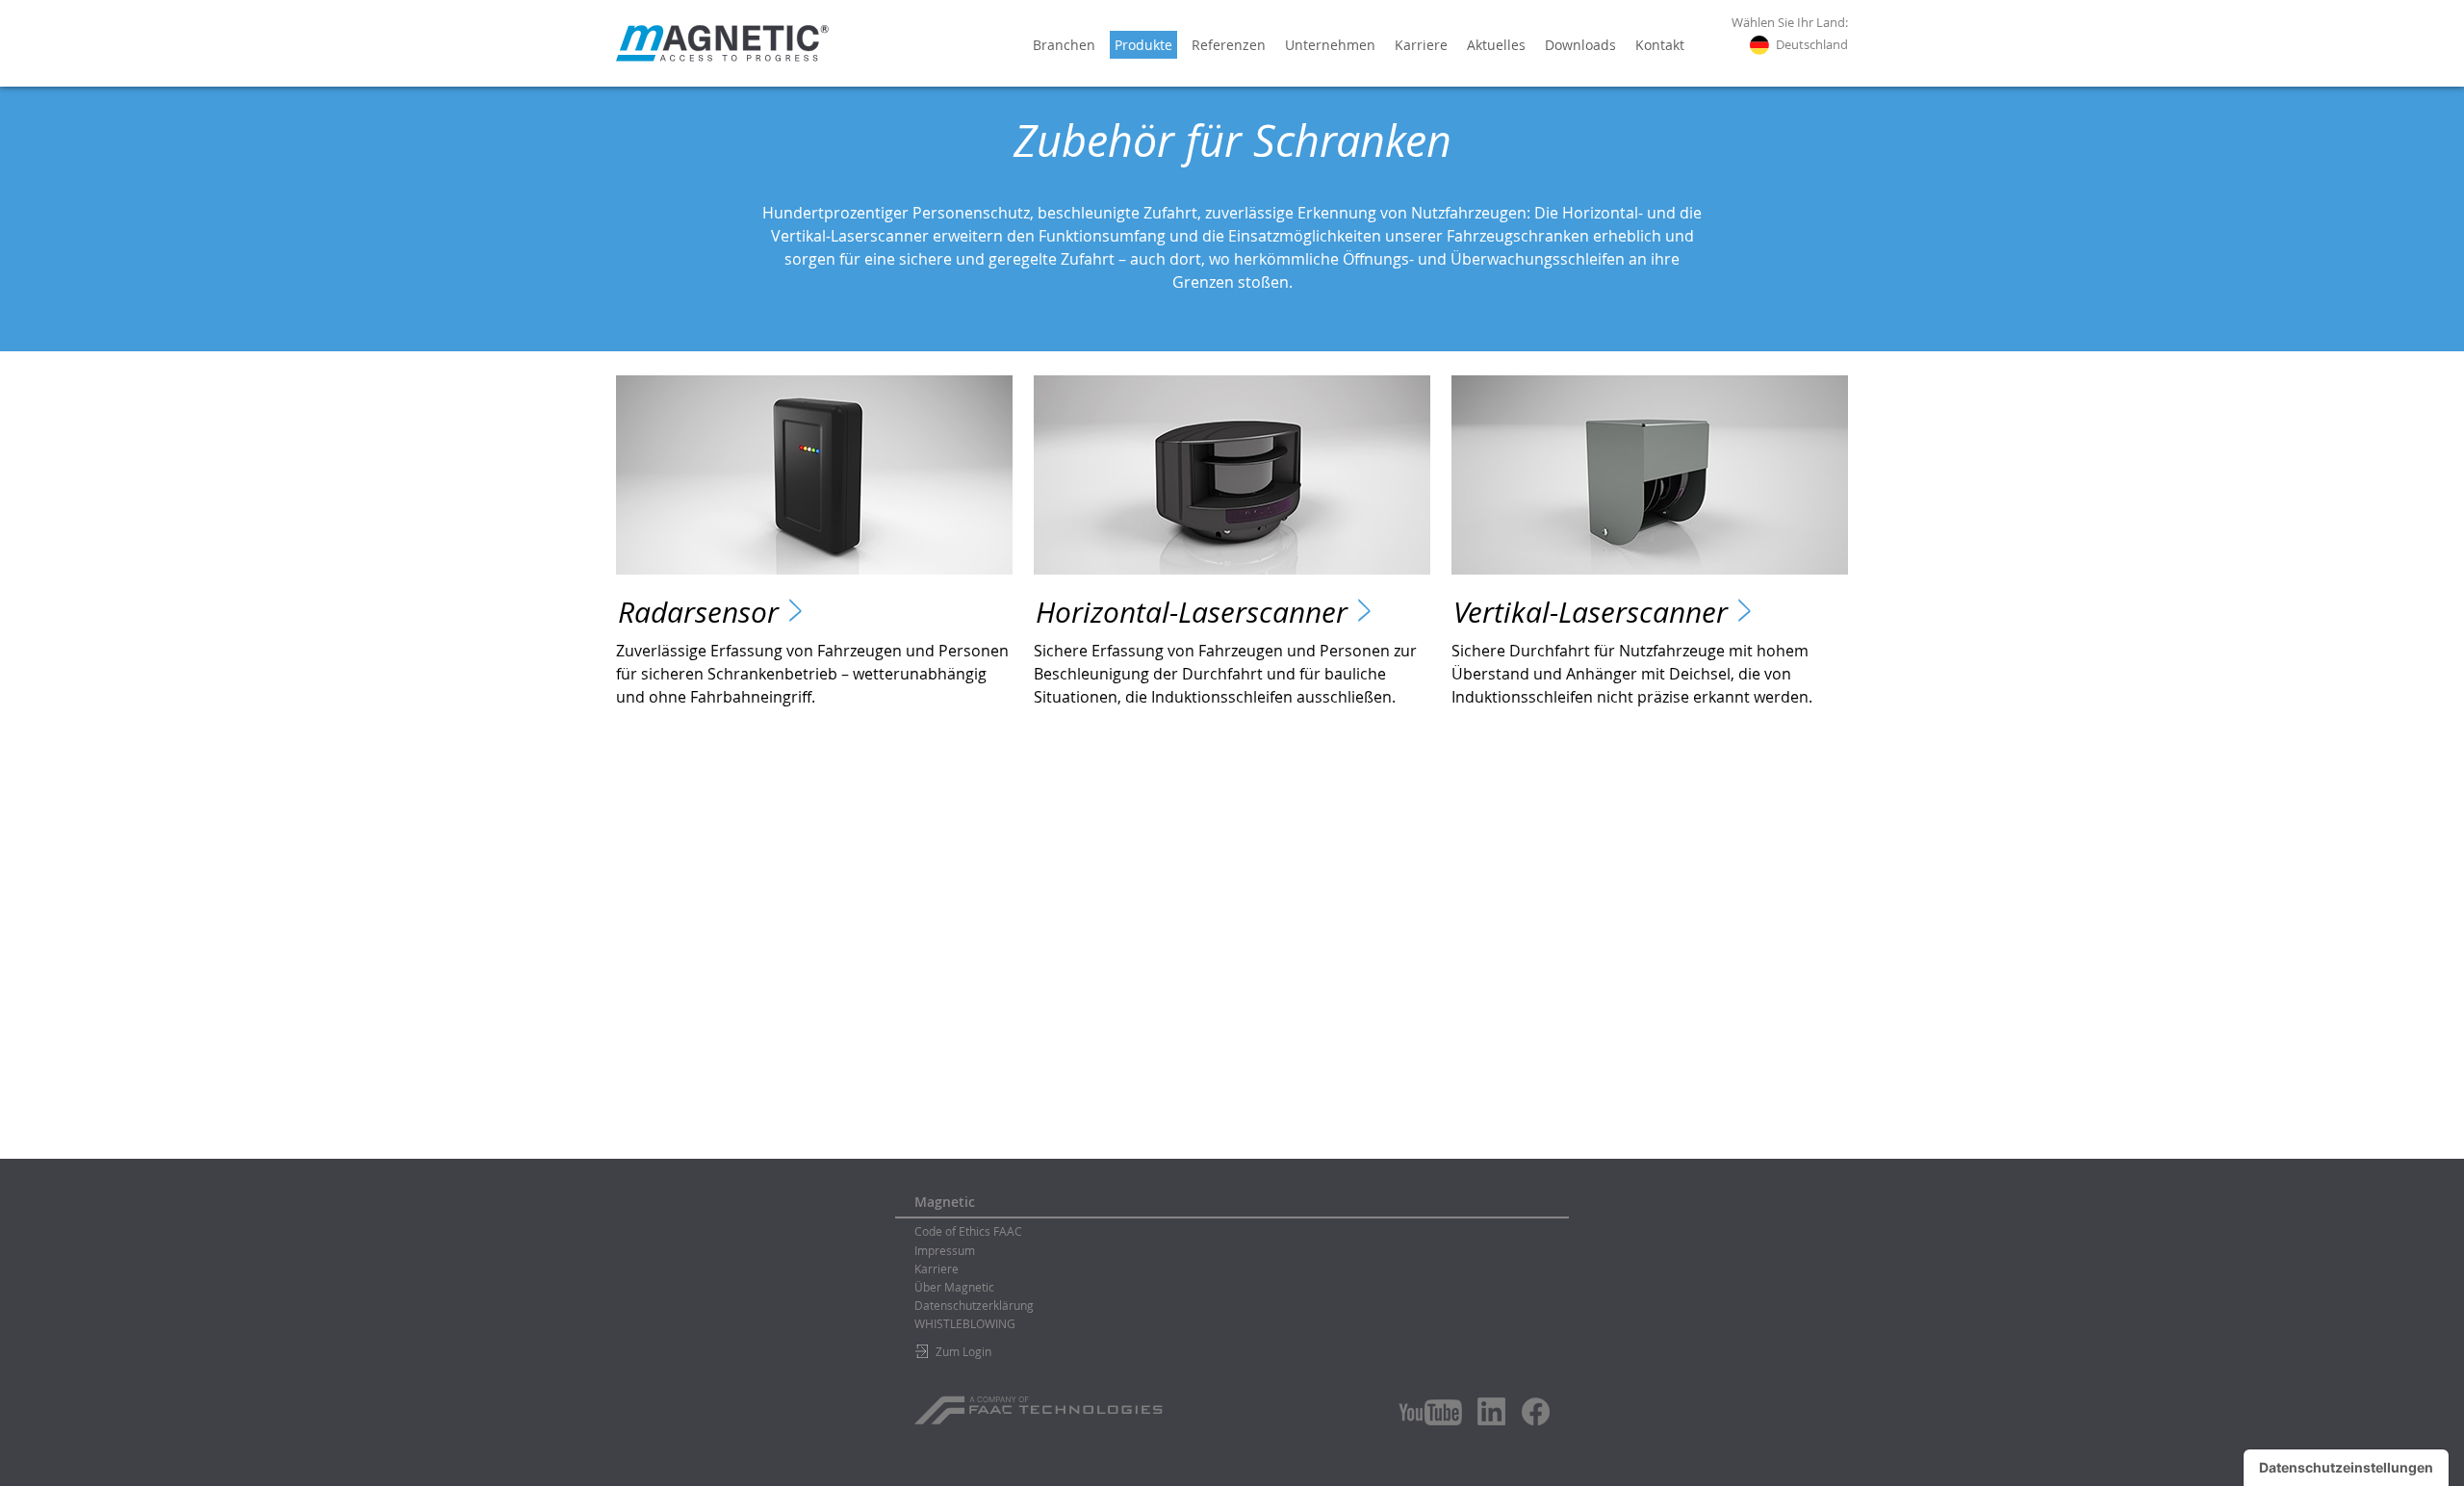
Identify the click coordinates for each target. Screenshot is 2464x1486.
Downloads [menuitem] (1580, 45)
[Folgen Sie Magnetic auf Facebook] (1536, 1411)
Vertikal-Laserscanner (1591, 612)
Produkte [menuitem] (1143, 45)
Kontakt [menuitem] (1660, 45)
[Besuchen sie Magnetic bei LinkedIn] (1492, 1411)
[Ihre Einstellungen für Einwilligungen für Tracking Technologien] (2346, 1468)
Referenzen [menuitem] (1229, 45)
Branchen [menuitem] (1064, 45)
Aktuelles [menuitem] (1496, 45)
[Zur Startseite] (722, 43)
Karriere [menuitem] (1421, 45)
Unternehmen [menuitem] (1330, 45)
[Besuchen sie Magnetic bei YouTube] (1430, 1412)
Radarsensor (698, 612)
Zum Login (963, 1351)
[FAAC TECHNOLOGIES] (1041, 1403)
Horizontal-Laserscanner (1192, 612)
